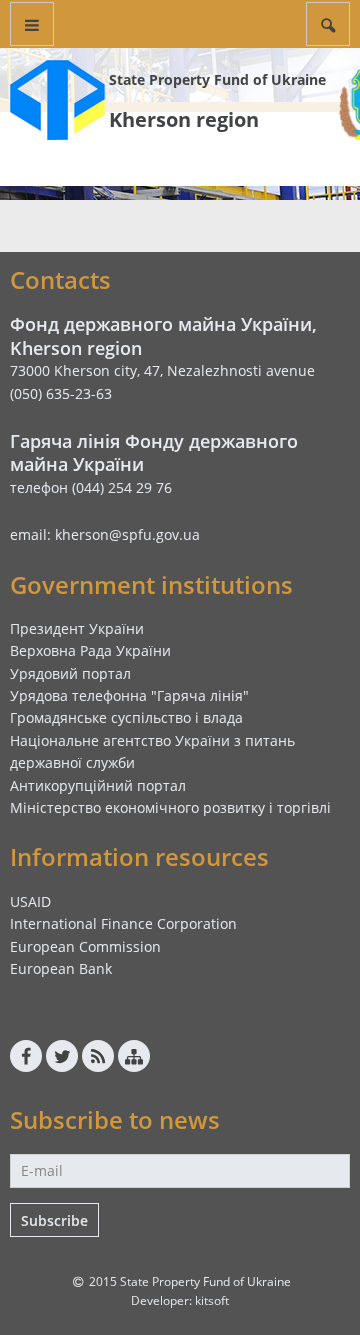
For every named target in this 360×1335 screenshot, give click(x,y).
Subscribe (54, 1220)
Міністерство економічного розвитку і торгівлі (170, 807)
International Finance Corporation (123, 923)
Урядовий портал (70, 673)
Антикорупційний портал (98, 785)
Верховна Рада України (90, 650)
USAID (30, 901)
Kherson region (184, 119)
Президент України (77, 628)
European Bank (61, 968)
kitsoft (212, 1300)
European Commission (85, 946)
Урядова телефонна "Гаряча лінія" (129, 695)
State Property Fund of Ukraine (217, 79)
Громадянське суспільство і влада (126, 717)
